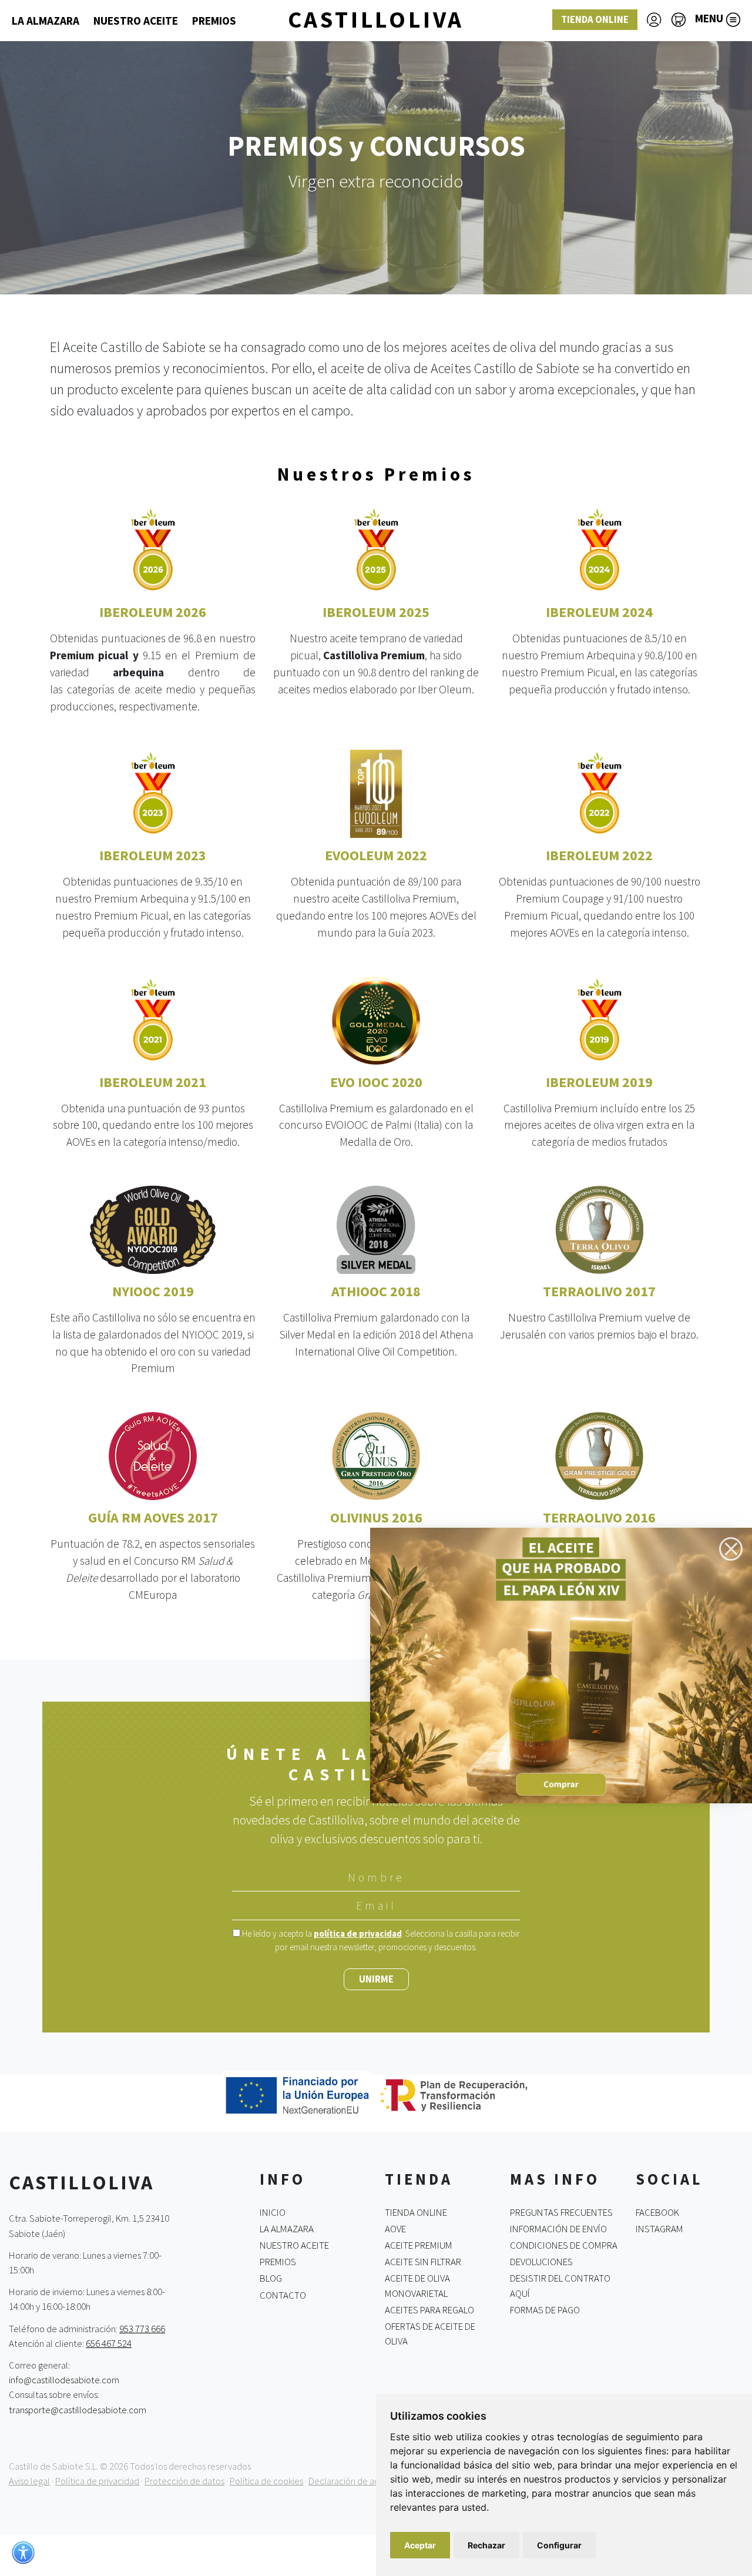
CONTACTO (283, 2295)
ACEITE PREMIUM (419, 2245)
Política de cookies (266, 2481)
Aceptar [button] (420, 2545)
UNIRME (376, 1979)
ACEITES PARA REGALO (429, 2310)
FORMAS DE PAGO (545, 2310)
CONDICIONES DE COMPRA (564, 2245)
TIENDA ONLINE (595, 19)
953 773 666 (142, 2328)
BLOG (271, 2278)
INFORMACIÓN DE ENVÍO (558, 2229)
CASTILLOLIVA (376, 19)
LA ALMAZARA (46, 21)
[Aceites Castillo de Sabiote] (561, 1664)
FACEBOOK (657, 2212)
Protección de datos (184, 2481)
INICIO (273, 2212)
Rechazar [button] (486, 2545)
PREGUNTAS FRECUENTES (561, 2212)
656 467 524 (109, 2343)
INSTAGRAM (659, 2229)
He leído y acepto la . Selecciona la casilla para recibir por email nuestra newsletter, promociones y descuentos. (380, 1940)
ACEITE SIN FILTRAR (423, 2262)
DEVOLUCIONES (541, 2262)
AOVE (395, 2229)
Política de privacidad (97, 2481)
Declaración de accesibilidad (365, 2481)
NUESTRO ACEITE (136, 21)
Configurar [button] (559, 2545)
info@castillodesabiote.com (64, 2380)
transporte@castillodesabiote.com (78, 2409)
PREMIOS (214, 21)
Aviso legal (29, 2481)
